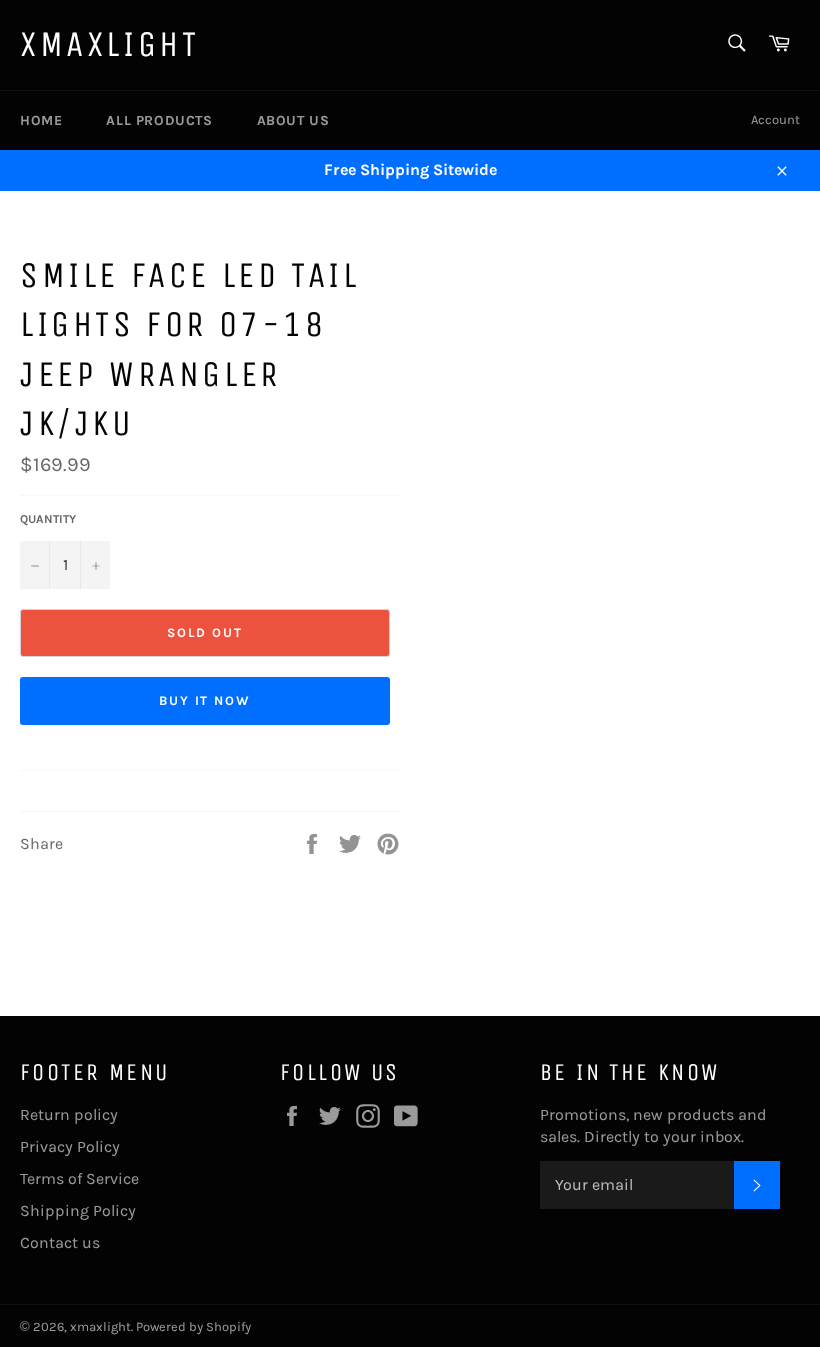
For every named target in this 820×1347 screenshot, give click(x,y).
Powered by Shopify (193, 1326)
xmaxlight (109, 44)
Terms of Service (79, 1178)
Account (775, 119)
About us (293, 120)
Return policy (69, 1114)
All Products (159, 120)
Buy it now (205, 700)
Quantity (48, 519)
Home (41, 120)
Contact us (60, 1242)
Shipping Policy (78, 1210)
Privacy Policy (70, 1146)
